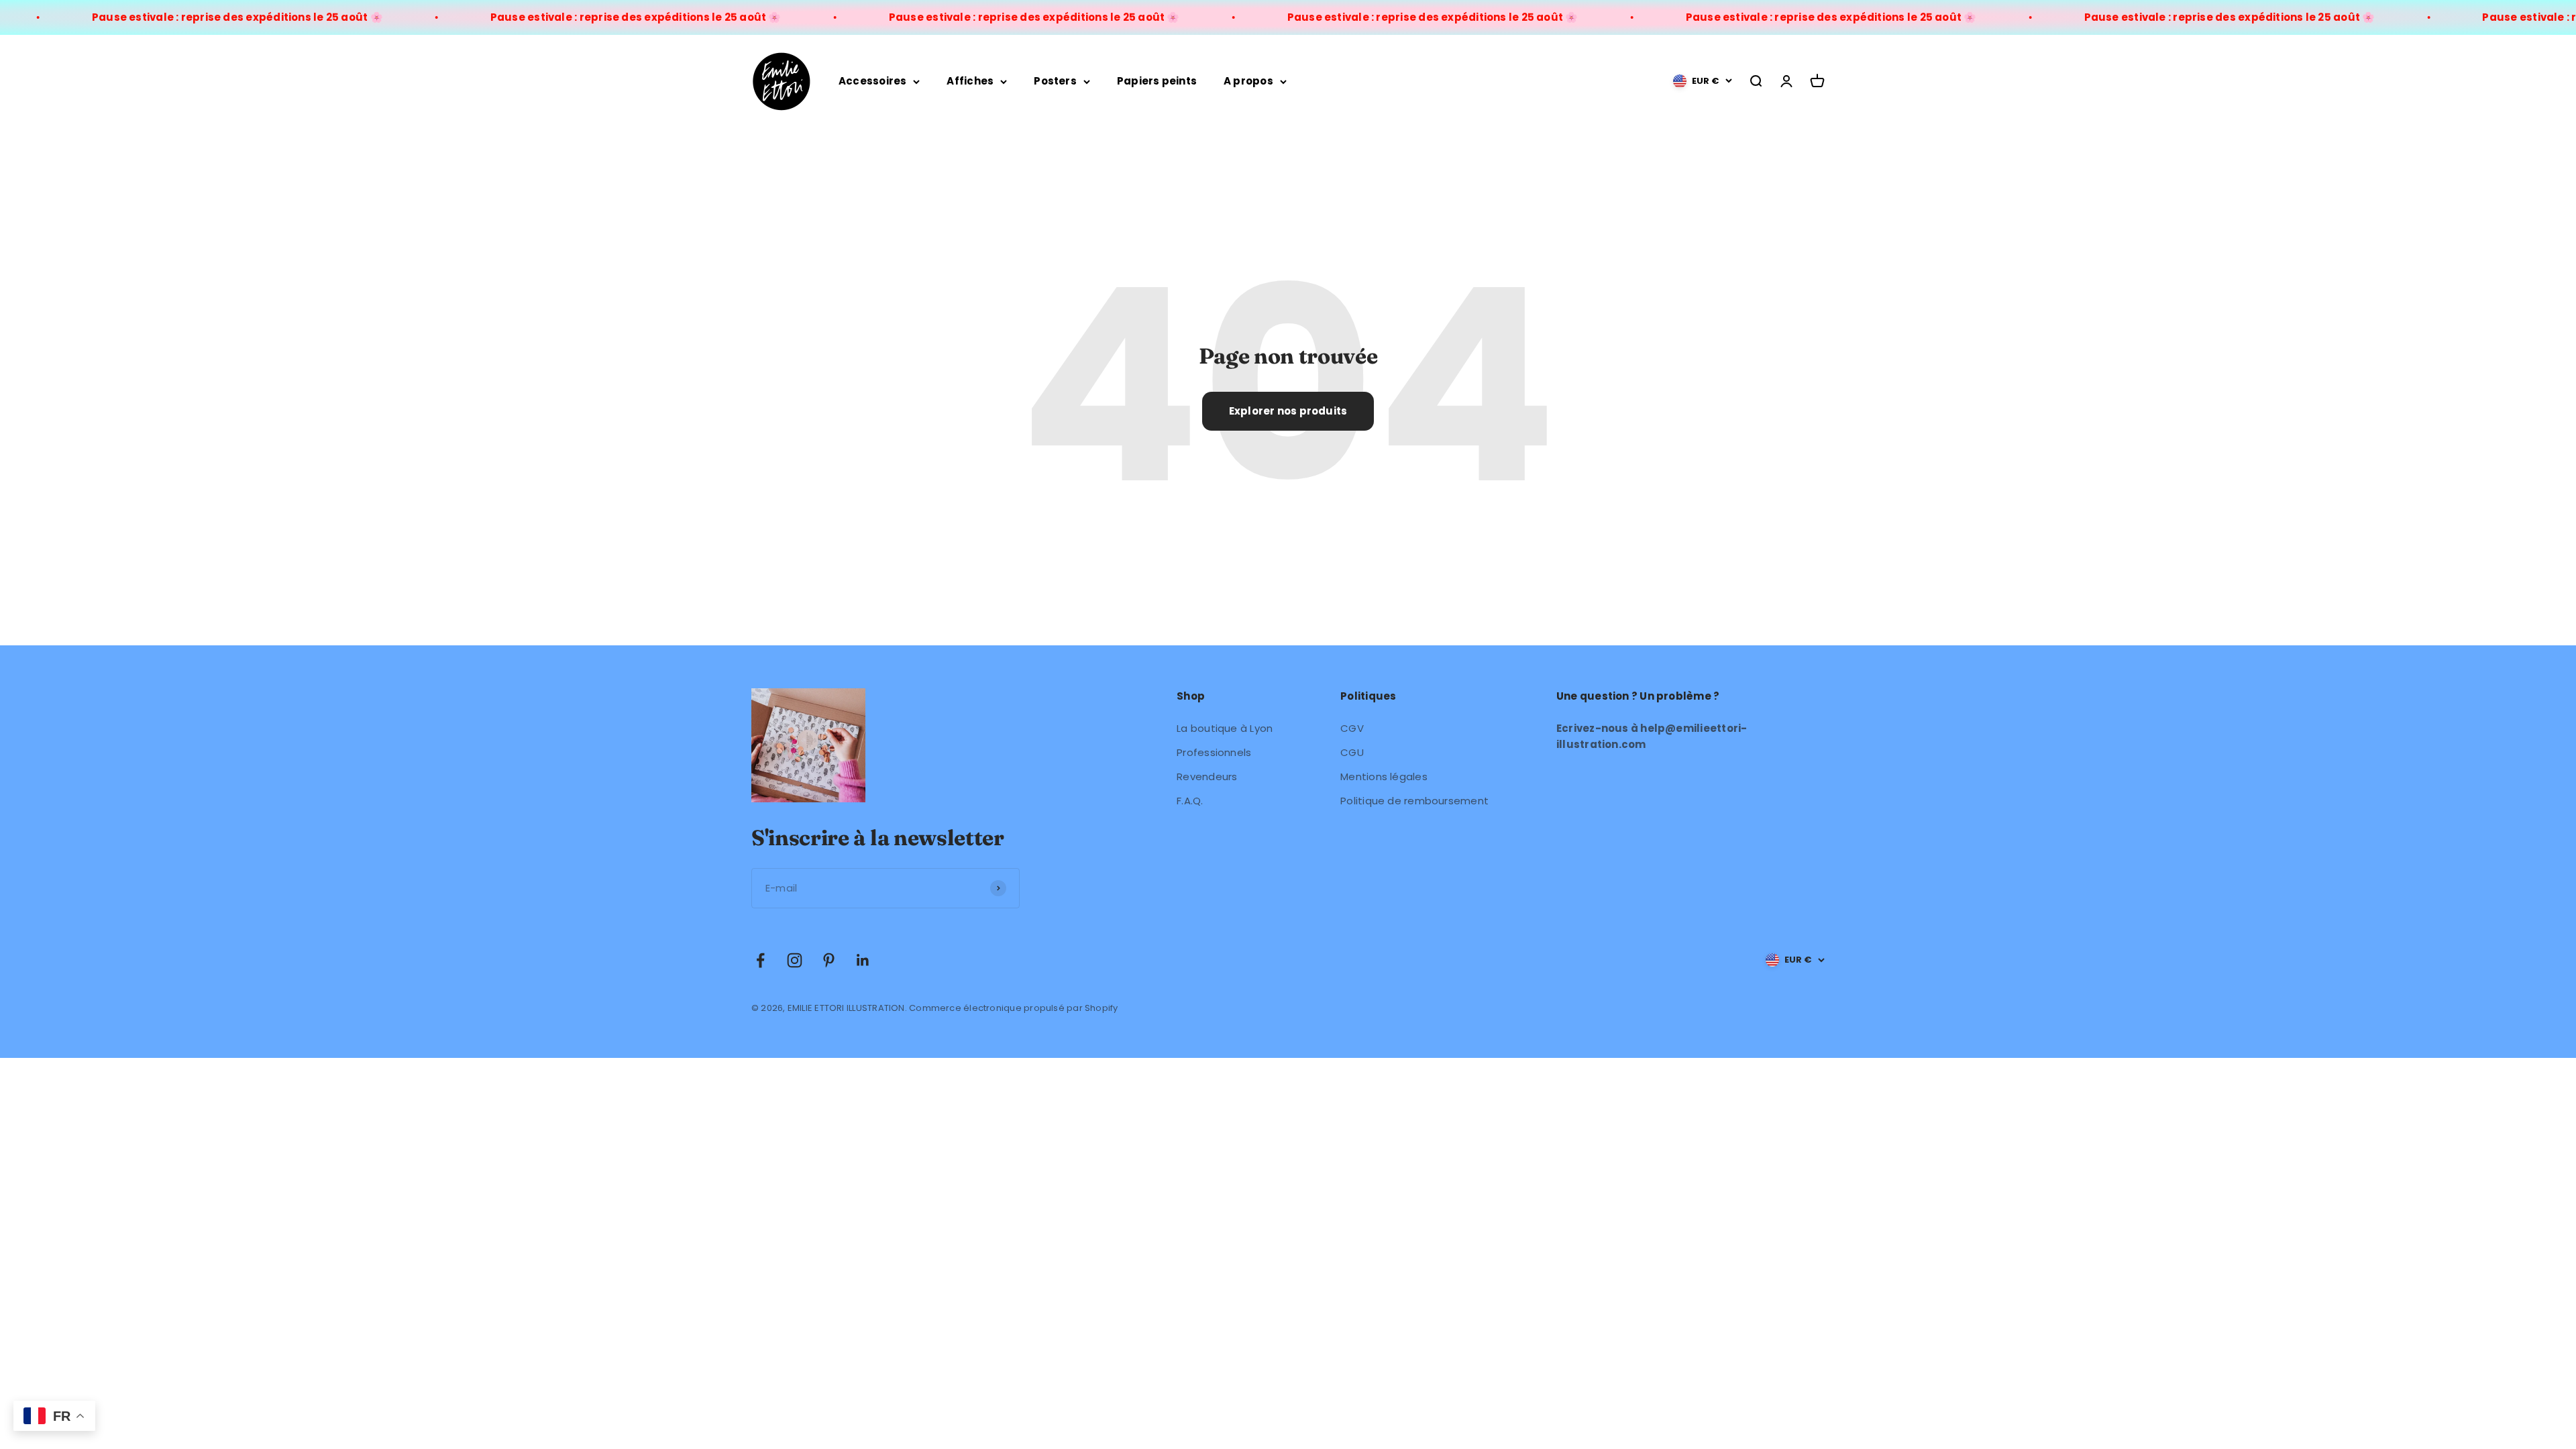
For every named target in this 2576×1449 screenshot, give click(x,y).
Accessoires (872, 81)
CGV (1352, 728)
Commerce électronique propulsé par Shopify (1013, 1008)
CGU (1352, 752)
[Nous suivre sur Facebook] (760, 960)
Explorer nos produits (1288, 411)
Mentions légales (1384, 776)
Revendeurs (1207, 776)
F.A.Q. (1190, 801)
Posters (1055, 81)
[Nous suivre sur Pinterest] (829, 960)
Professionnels (1214, 752)
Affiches (970, 81)
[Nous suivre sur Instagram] (795, 960)
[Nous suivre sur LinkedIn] (863, 960)
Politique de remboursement (1414, 801)
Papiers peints (1157, 81)
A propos (1248, 81)
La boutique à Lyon (1225, 728)
